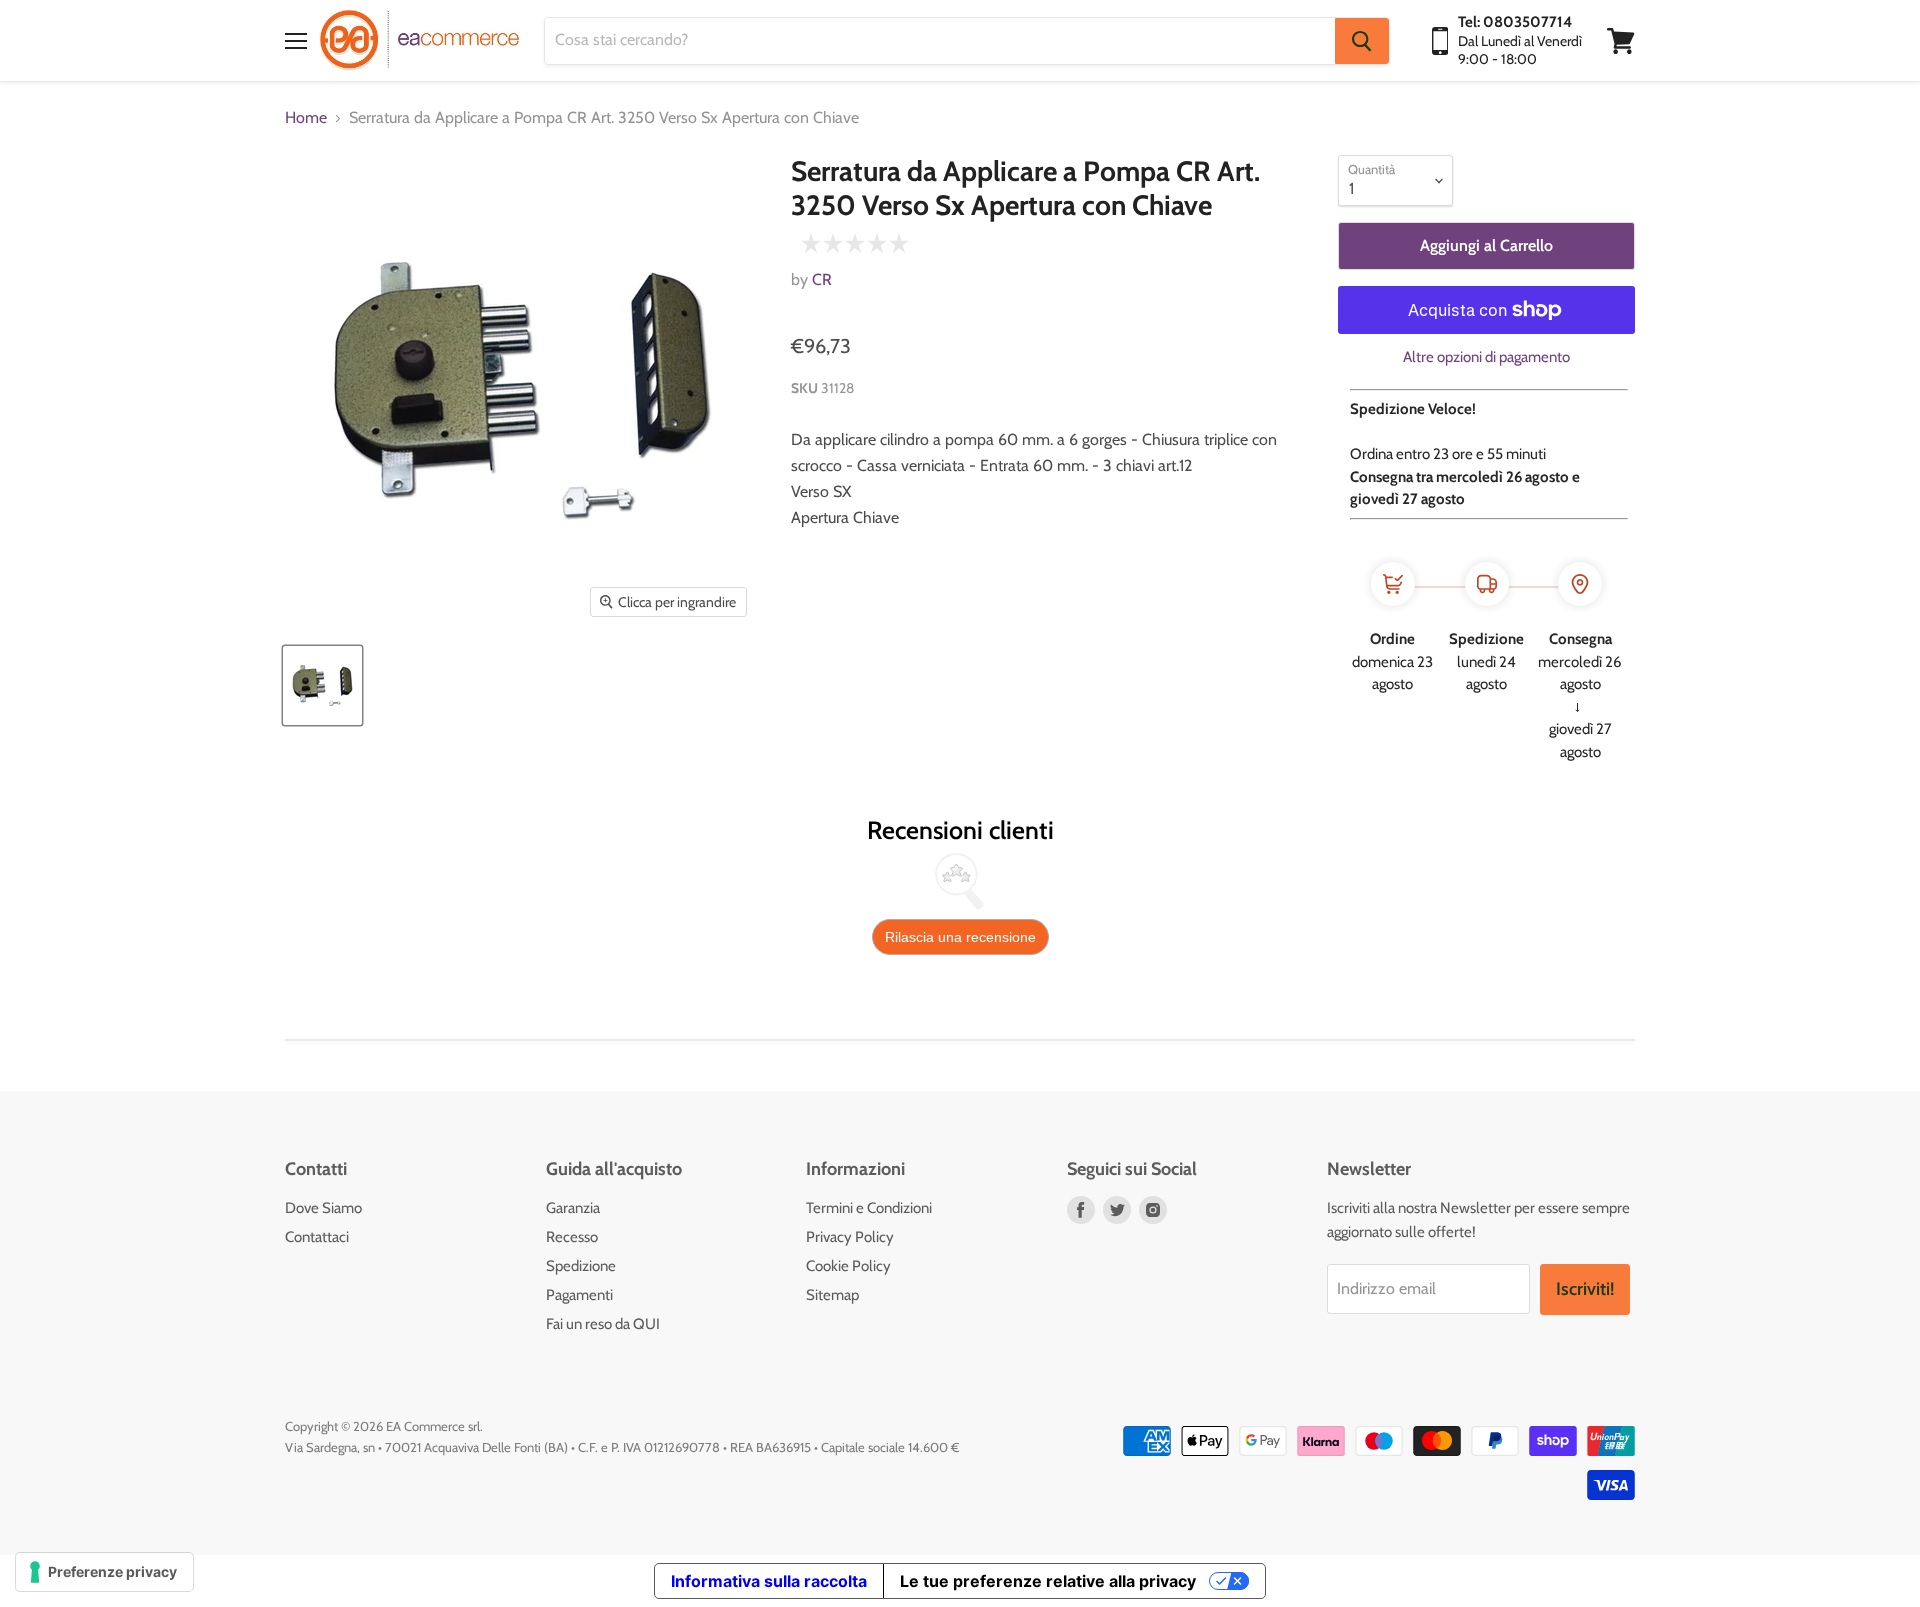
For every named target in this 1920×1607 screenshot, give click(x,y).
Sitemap (832, 1295)
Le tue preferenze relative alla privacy (1048, 1581)
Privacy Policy (850, 1237)
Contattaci (317, 1237)
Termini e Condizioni (869, 1208)
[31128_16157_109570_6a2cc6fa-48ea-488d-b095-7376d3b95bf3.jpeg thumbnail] (322, 685)
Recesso (572, 1237)
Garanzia (573, 1208)
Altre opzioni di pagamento (1486, 357)
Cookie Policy (848, 1266)
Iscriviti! (1585, 1289)
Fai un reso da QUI (603, 1324)
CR (822, 279)
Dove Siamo (323, 1208)
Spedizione (581, 1266)
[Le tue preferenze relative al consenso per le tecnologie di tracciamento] (104, 1572)
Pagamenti (579, 1295)
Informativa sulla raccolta (769, 1581)
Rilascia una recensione (960, 937)
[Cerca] (1362, 41)
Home (306, 118)
